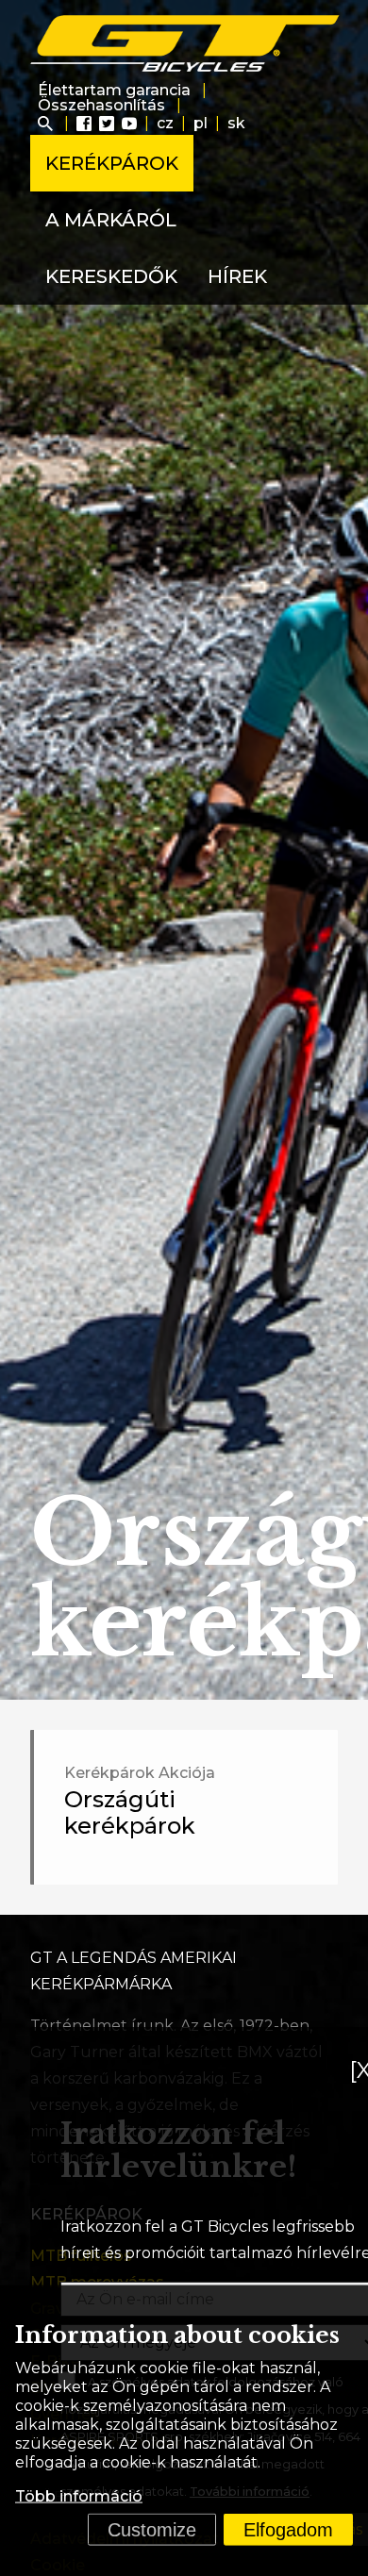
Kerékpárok (112, 163)
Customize (152, 2530)
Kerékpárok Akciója (140, 1773)
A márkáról (111, 220)
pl (201, 123)
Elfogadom (288, 2530)
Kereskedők (111, 276)
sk (236, 123)
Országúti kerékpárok (130, 1812)
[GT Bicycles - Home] (186, 43)
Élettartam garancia (114, 90)
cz (165, 123)
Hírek (237, 276)
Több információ (79, 2496)
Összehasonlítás (101, 105)
